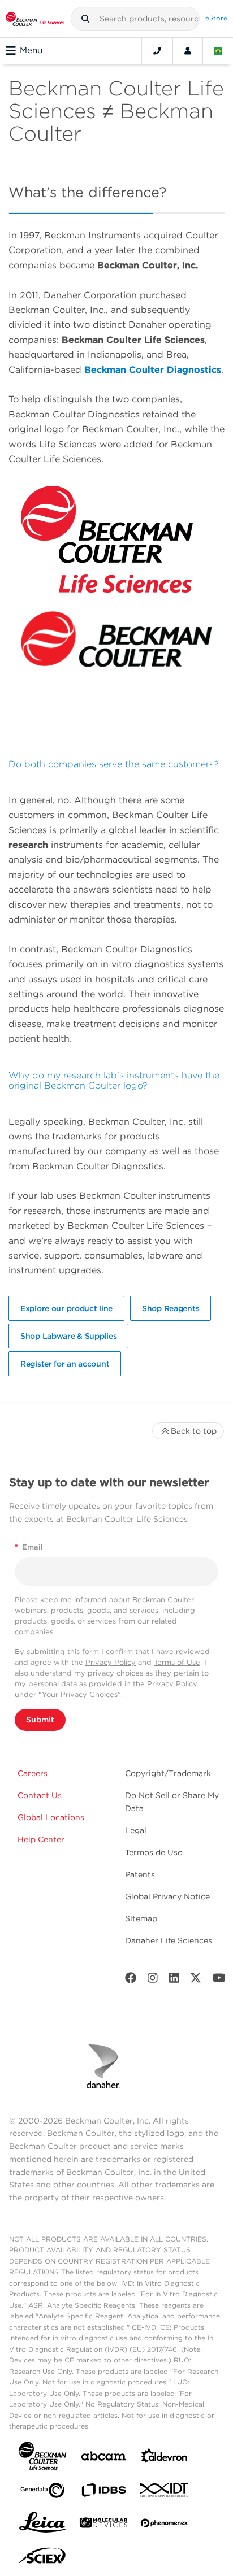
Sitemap (141, 1918)
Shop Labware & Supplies (68, 1336)
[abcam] (103, 2458)
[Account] (188, 51)
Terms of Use (177, 1662)
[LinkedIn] (174, 1980)
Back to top (194, 1431)
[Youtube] (219, 1980)
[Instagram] (153, 1980)
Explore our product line (66, 1308)
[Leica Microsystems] (42, 2525)
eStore (216, 18)
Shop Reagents (171, 1308)
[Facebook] (131, 1980)
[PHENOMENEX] (165, 2525)
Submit (40, 1720)
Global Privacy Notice (167, 1896)
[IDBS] (103, 2493)
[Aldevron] (165, 2458)
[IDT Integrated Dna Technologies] (165, 2492)
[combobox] (135, 19)
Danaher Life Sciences (169, 1940)
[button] (85, 19)
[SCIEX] (42, 2558)
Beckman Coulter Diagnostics (153, 370)
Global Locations (51, 1817)
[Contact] (157, 51)
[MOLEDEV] (103, 2525)
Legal (136, 1830)
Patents (140, 1874)
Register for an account (65, 1364)
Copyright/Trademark (168, 1773)
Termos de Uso (154, 1852)
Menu (31, 50)
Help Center (41, 1839)
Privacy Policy (111, 1662)
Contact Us (40, 1795)
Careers (33, 1773)
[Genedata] (42, 2493)
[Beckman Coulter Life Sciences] (35, 19)
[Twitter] (196, 1980)
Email (29, 1547)
